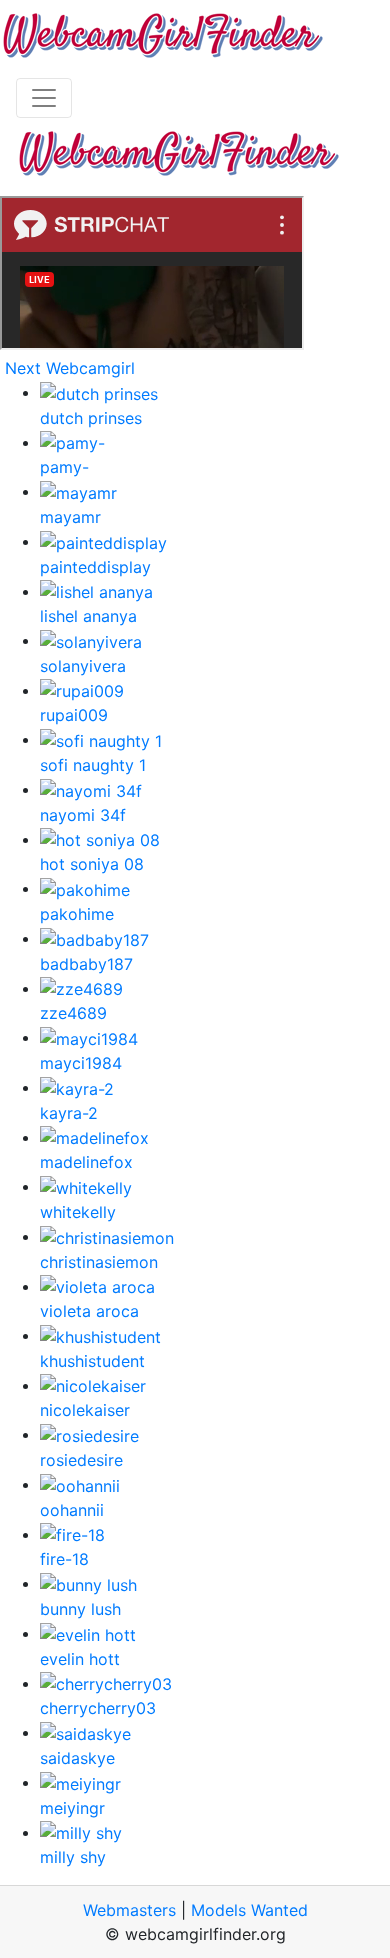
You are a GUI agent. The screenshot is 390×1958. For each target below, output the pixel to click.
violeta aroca (89, 1311)
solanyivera (83, 666)
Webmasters (129, 1910)
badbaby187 (86, 964)
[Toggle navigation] (44, 98)
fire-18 (64, 1559)
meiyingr (72, 1808)
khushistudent (92, 1361)
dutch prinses (91, 418)
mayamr (70, 517)
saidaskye (77, 1758)
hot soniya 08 (92, 864)
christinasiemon (99, 1262)
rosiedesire (81, 1460)
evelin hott (80, 1659)
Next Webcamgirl (70, 368)
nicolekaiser (85, 1410)
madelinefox (86, 1162)
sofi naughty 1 (93, 765)
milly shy (73, 1857)
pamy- (64, 467)
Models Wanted (249, 1910)
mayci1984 (81, 1063)
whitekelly (78, 1212)
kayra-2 (69, 1113)
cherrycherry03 (98, 1708)
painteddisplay (95, 567)
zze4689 (73, 1013)
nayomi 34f (83, 815)
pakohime (77, 914)
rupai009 (74, 715)
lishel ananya (88, 616)
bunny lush (80, 1609)
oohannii (72, 1510)
